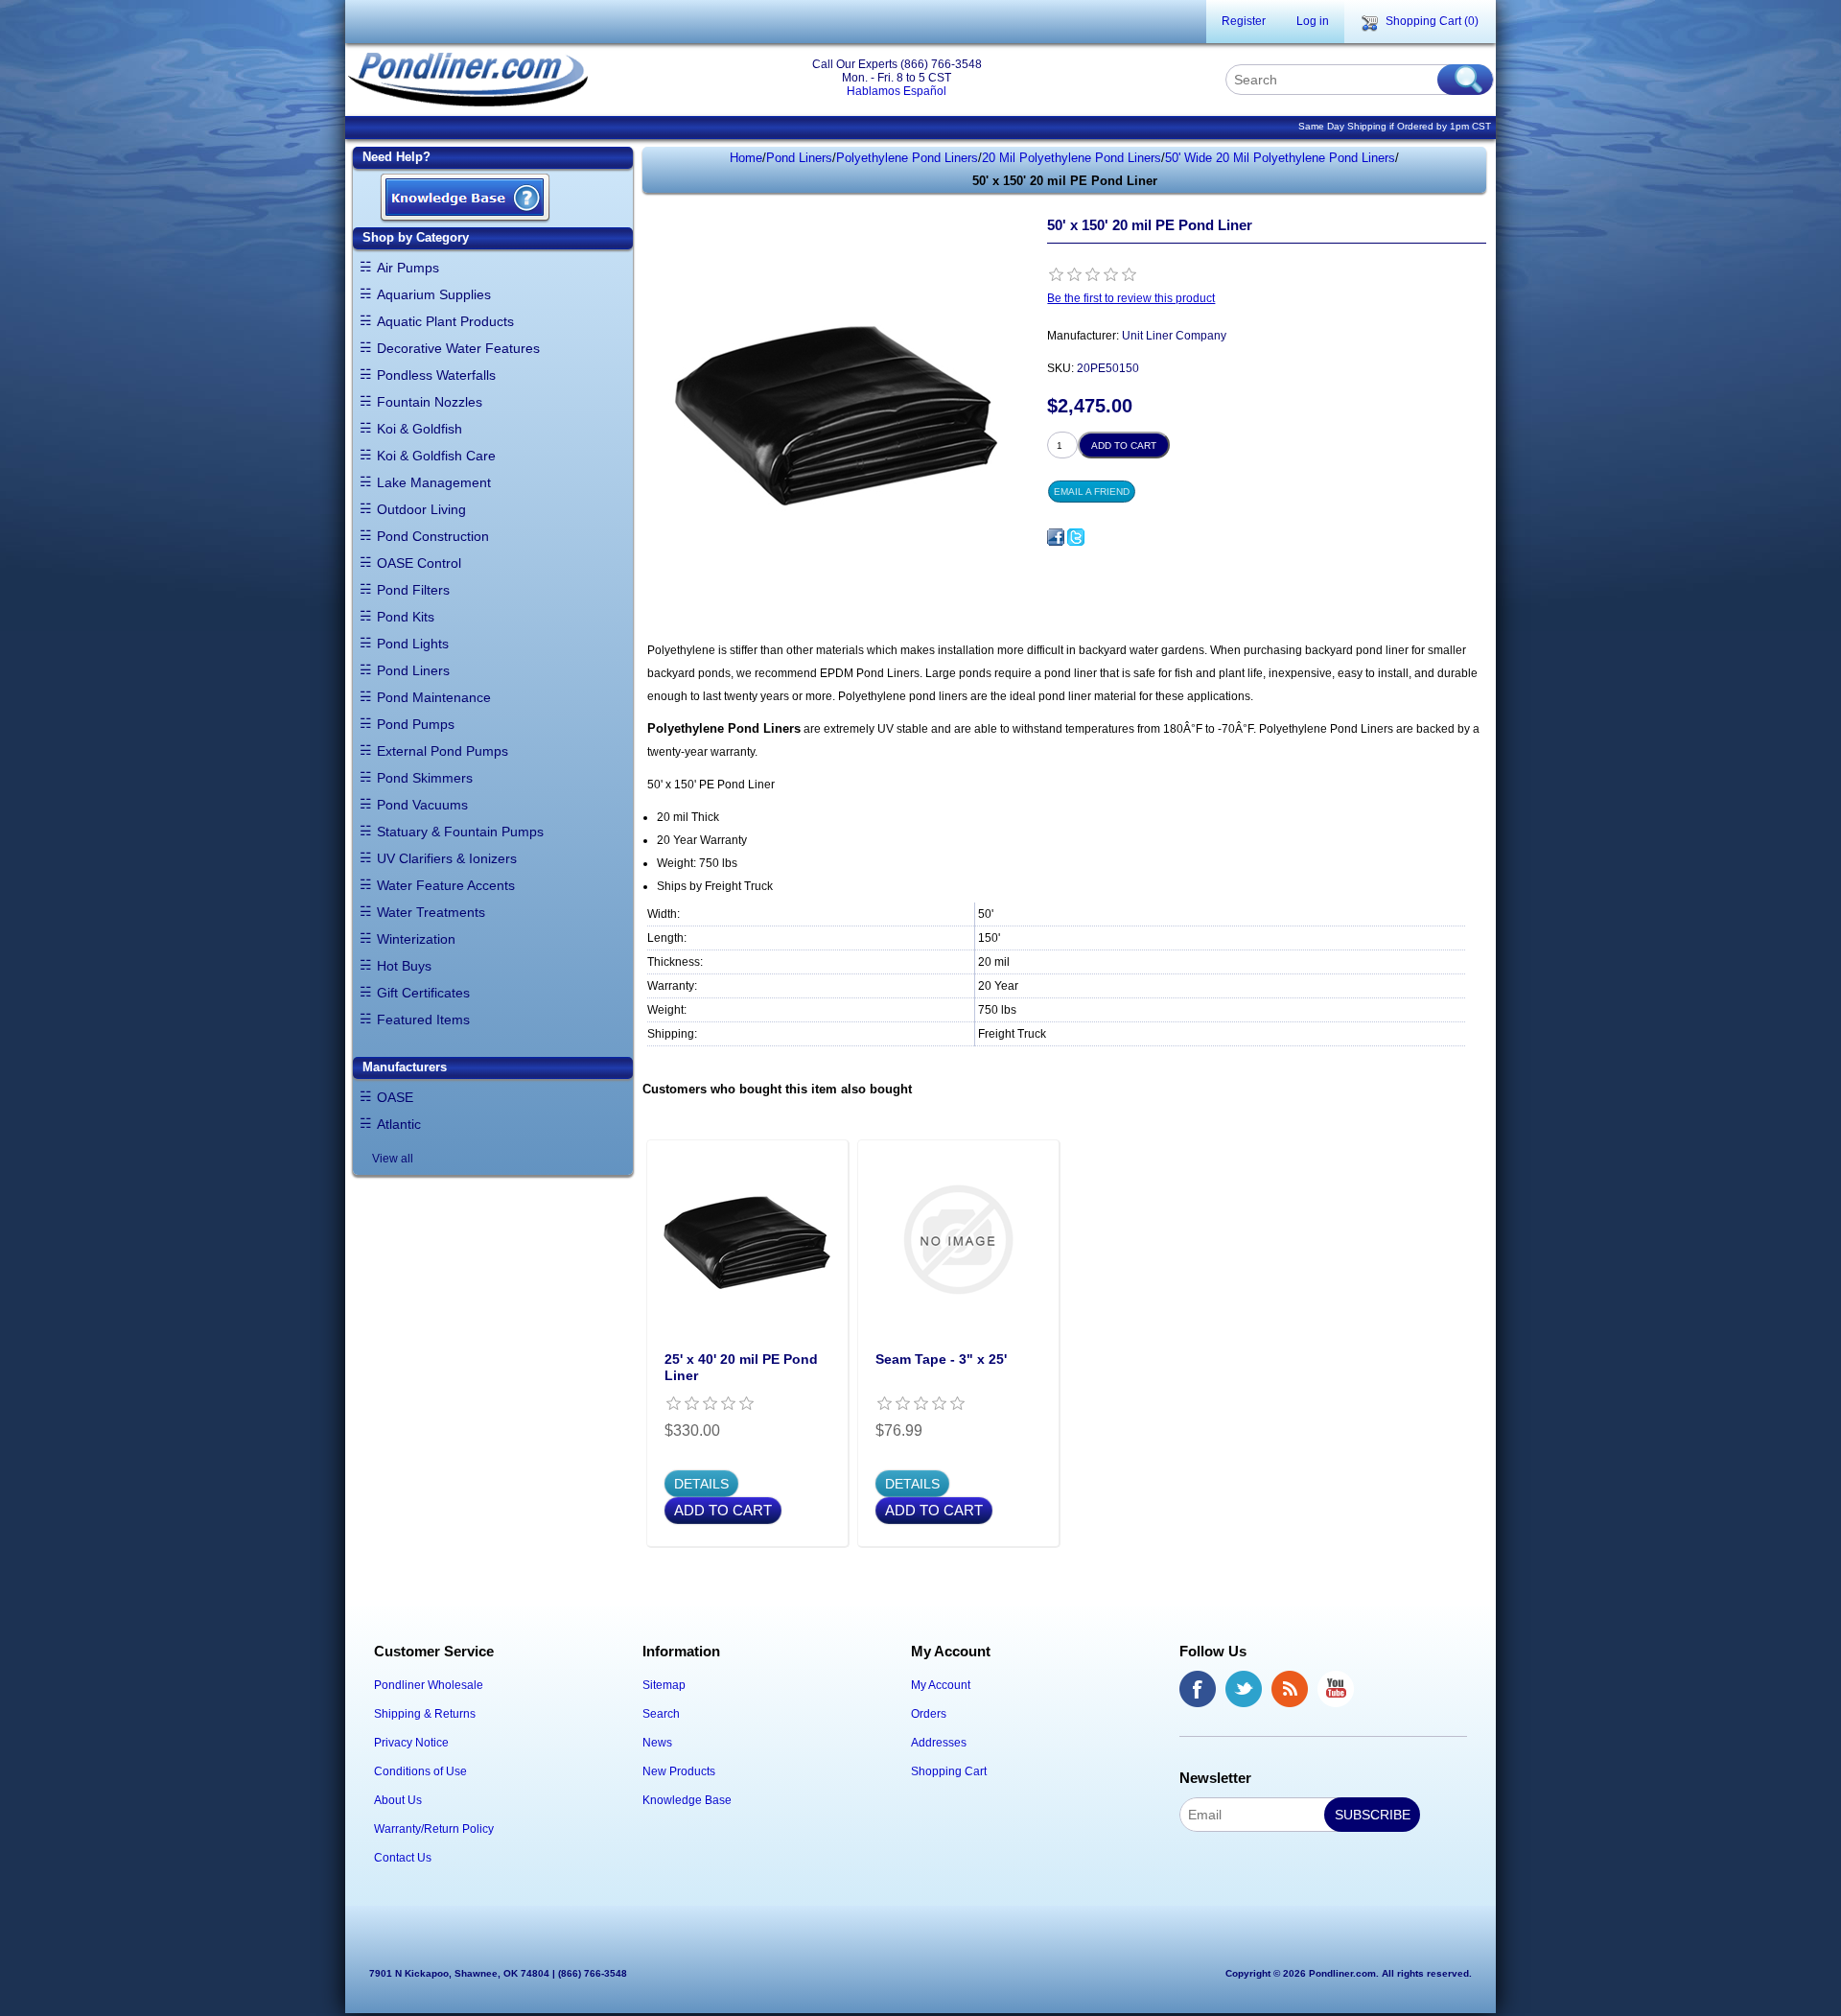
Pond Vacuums (422, 805)
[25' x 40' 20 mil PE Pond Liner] (747, 1240)
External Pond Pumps (443, 751)
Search (661, 1714)
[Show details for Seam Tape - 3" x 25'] (958, 1240)
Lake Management (434, 482)
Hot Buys (404, 966)
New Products (679, 1771)
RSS (1290, 1689)
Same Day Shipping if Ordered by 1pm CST (1395, 126)
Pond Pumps (416, 724)
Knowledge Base (687, 1800)
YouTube (1336, 1689)
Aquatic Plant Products (445, 321)
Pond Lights (413, 644)
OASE (395, 1097)
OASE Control (419, 563)
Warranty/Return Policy (434, 1829)
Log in (1313, 21)
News (657, 1743)
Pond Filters (413, 590)
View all (393, 1159)
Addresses (939, 1743)
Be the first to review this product (1131, 298)
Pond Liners (413, 670)
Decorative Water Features (458, 348)
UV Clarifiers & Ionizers (447, 858)
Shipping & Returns (425, 1714)
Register (1244, 21)
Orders (929, 1714)
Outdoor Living (421, 509)
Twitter (1244, 1689)
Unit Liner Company (1174, 336)
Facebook (1198, 1689)
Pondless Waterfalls (436, 375)
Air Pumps (408, 268)
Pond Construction (433, 536)
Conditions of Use (420, 1771)
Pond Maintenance (434, 697)
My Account (941, 1685)
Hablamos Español (897, 91)
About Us (398, 1800)
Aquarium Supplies (434, 294)
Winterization (416, 939)
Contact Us (403, 1858)
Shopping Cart (949, 1771)
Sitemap (664, 1685)
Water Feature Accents (446, 885)
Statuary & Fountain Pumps (460, 832)
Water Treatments (431, 912)
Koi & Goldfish (419, 429)
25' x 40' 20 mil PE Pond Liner (741, 1367)
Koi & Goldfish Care (436, 456)
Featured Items (423, 1020)
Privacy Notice (411, 1743)
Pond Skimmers (425, 778)
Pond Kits (406, 617)
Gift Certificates (423, 993)
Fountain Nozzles (430, 402)
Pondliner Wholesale (429, 1685)
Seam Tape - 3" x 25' (941, 1359)
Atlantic (399, 1124)
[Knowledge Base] (465, 199)
